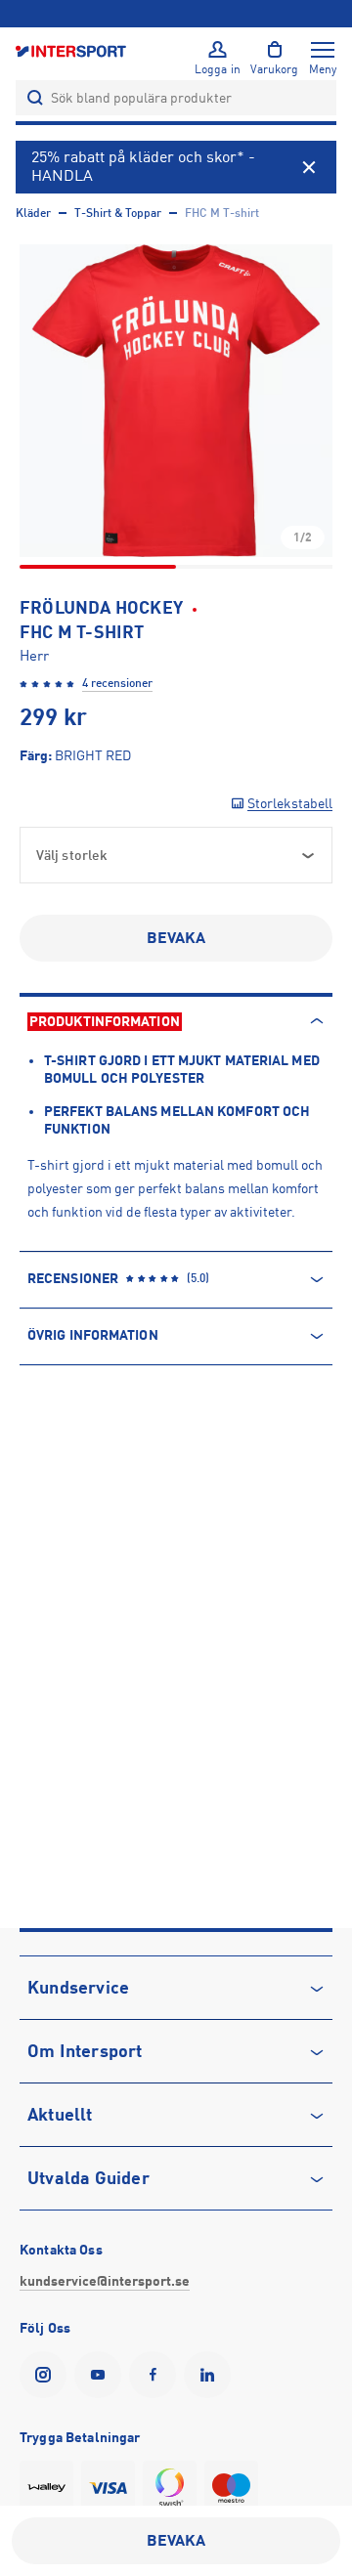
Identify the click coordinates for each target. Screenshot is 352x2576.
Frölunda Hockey (101, 608)
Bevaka (176, 938)
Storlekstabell (290, 803)
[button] (176, 401)
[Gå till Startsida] (72, 50)
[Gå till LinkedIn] (211, 2375)
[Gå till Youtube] (102, 2375)
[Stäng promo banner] (309, 167)
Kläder (33, 213)
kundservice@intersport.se (105, 2281)
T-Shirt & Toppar (118, 213)
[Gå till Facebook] (156, 2375)
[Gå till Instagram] (47, 2375)
